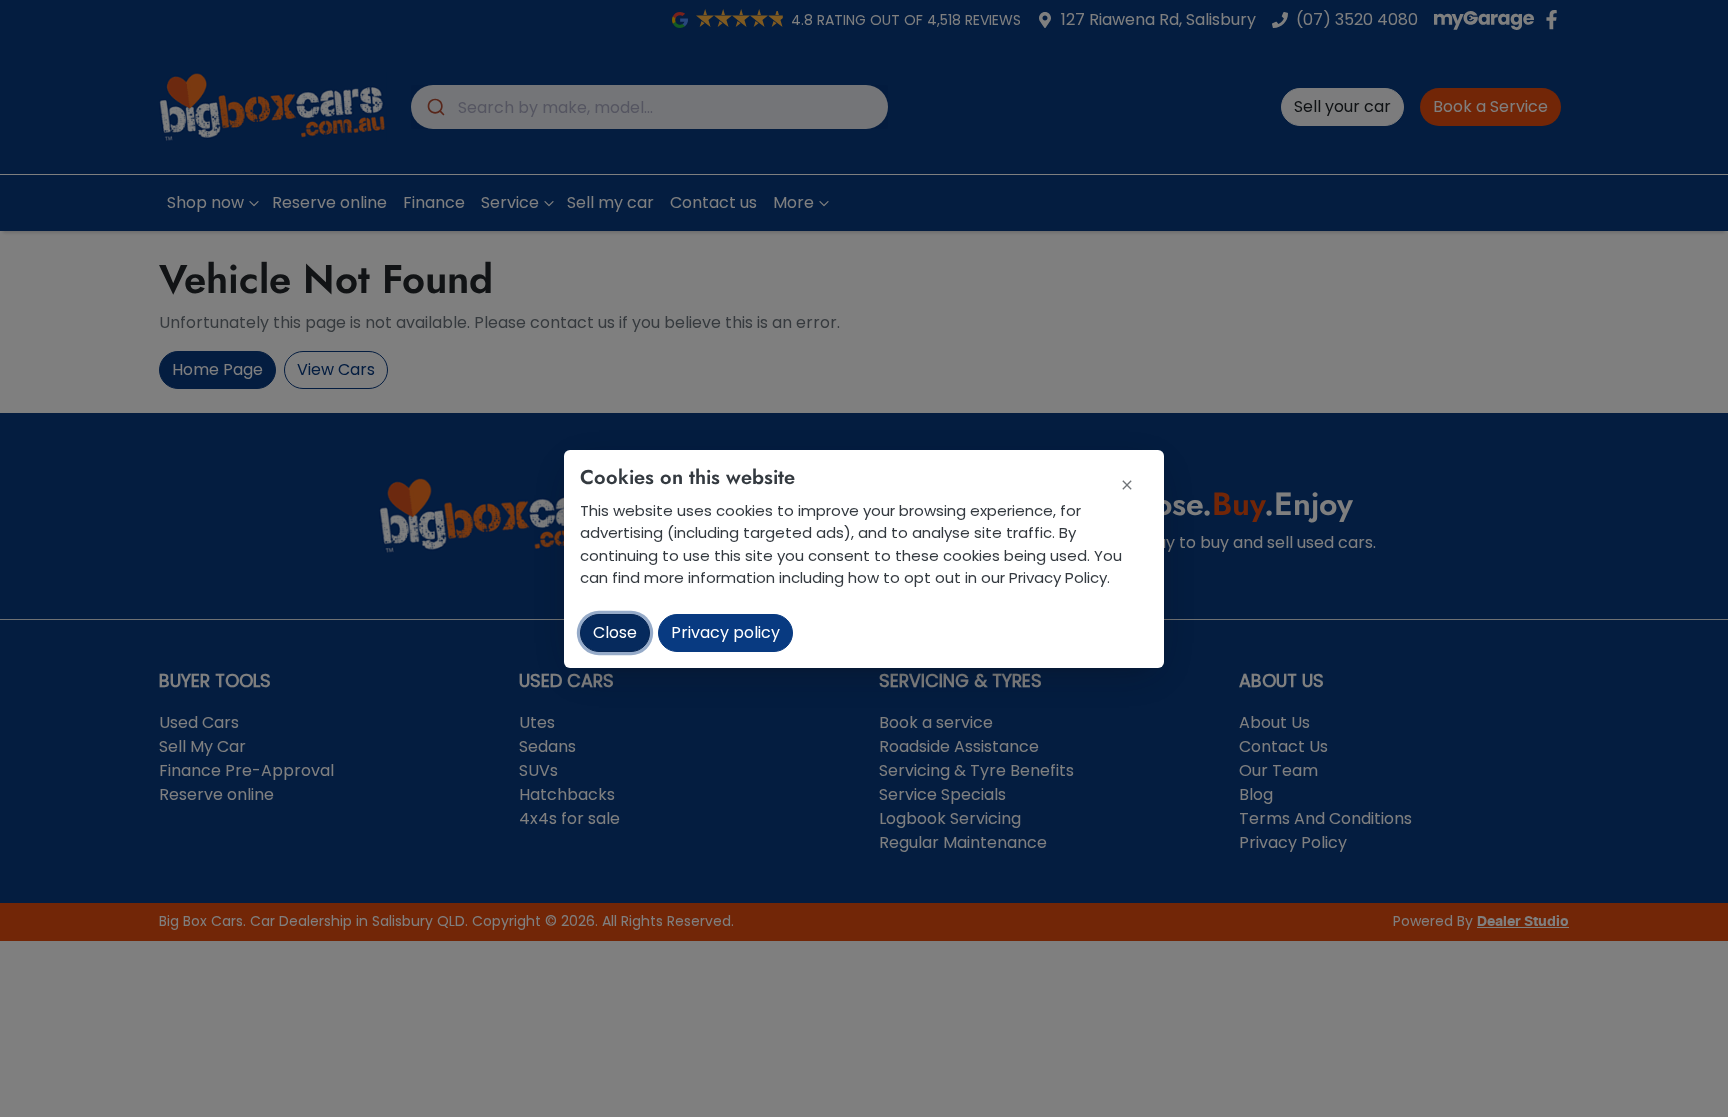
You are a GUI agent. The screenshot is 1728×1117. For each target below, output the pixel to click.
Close (615, 632)
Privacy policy (725, 632)
